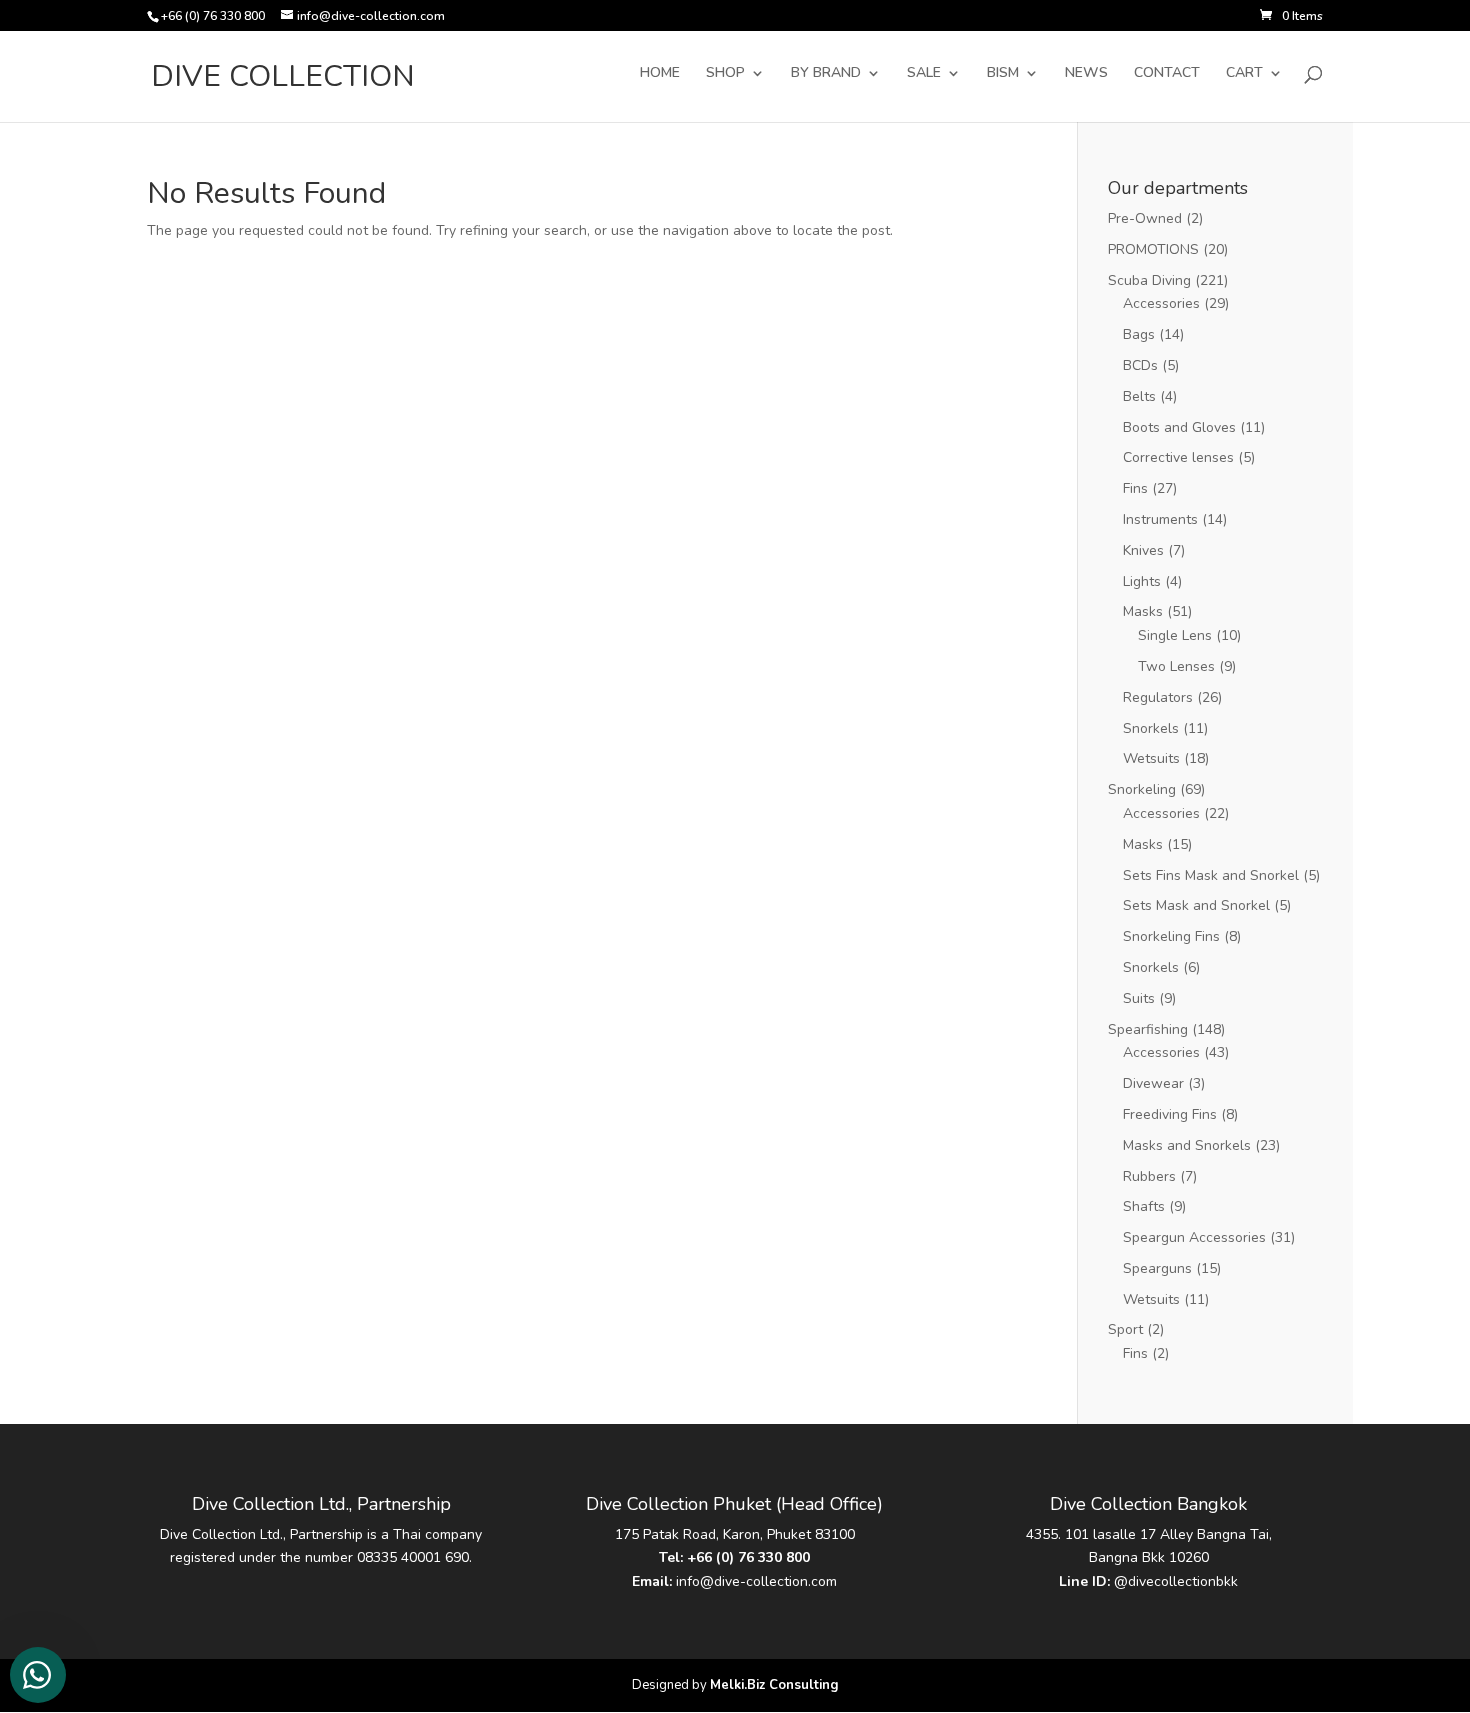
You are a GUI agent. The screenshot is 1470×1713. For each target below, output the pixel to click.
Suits (1139, 998)
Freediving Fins (1170, 1114)
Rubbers (1149, 1176)
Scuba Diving (1149, 280)
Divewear (1153, 1083)
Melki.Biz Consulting (774, 1685)
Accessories (1161, 303)
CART (1244, 74)
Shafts (1144, 1206)
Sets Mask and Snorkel (1196, 905)
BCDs (1140, 365)
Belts (1139, 396)
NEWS (1086, 74)
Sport (1125, 1329)
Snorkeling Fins (1171, 936)
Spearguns (1157, 1268)
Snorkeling (1142, 789)
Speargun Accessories (1194, 1237)
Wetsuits (1151, 758)
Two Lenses (1176, 666)
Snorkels (1151, 728)
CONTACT (1167, 74)
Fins (1135, 488)
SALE (924, 74)
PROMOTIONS (1153, 249)
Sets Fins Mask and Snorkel (1211, 875)
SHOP (725, 74)
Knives (1143, 550)
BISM (1003, 74)
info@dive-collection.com (756, 1581)
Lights (1142, 581)
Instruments (1160, 519)
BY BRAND (826, 74)
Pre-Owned (1145, 218)
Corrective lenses (1178, 457)
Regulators (1158, 697)
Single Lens (1175, 635)
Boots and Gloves (1179, 427)
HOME (660, 74)
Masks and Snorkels (1187, 1145)
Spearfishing (1148, 1029)
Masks (1143, 611)
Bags (1139, 334)
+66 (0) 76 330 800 (748, 1557)
